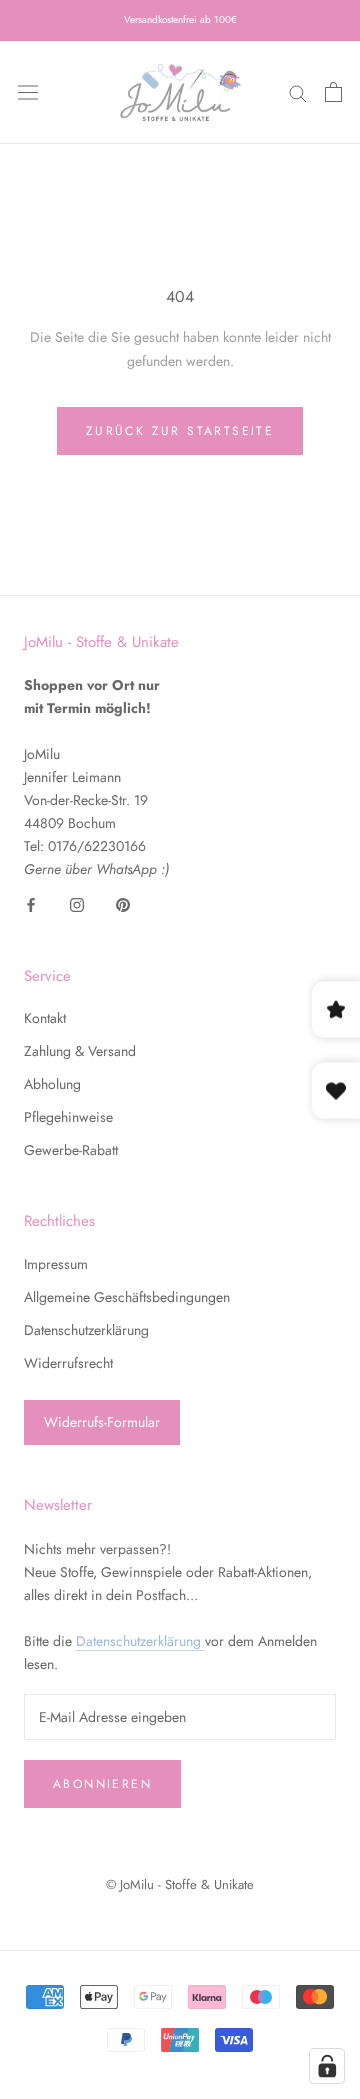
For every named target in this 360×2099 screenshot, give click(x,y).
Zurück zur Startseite (180, 431)
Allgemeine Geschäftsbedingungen (127, 1297)
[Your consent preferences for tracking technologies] (327, 2066)
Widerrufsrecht (68, 1363)
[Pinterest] (123, 904)
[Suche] (298, 92)
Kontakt (45, 1018)
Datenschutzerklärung (86, 1330)
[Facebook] (31, 904)
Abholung (52, 1084)
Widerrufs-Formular (102, 1422)
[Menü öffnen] (28, 92)
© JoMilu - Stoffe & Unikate (180, 1884)
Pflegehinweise (68, 1117)
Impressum (56, 1264)
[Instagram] (77, 904)
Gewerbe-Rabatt (71, 1150)
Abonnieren (102, 1784)
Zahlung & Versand (80, 1051)
